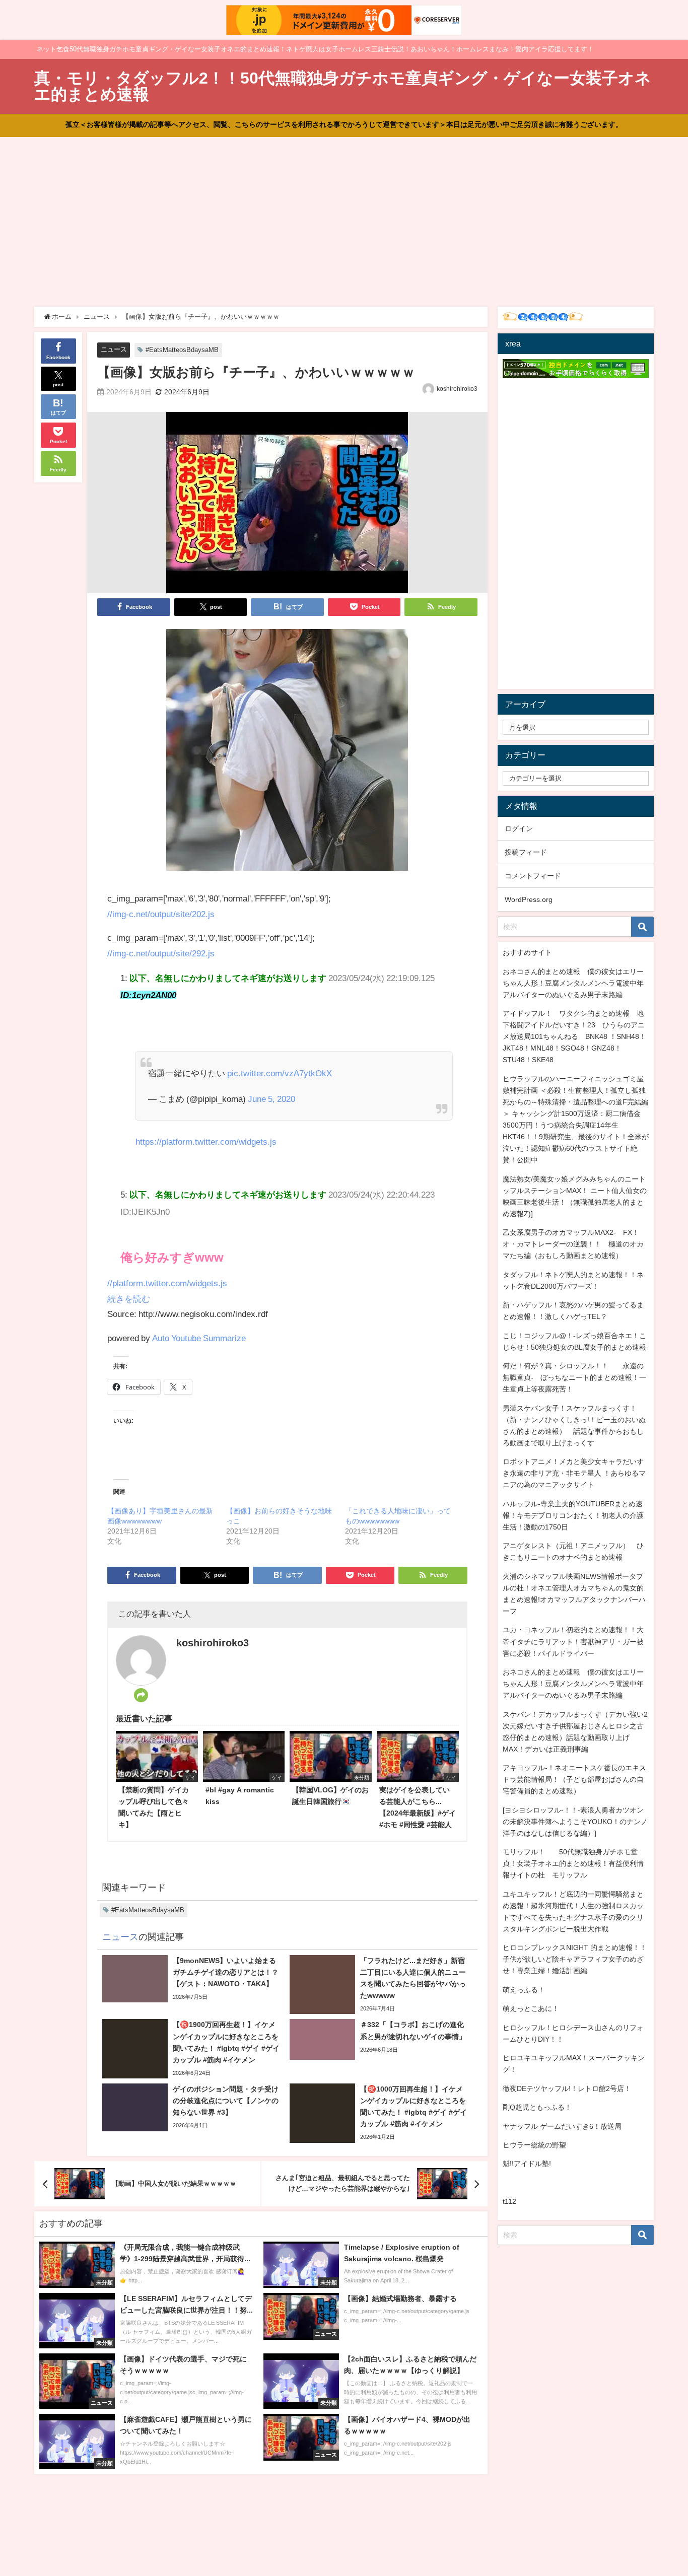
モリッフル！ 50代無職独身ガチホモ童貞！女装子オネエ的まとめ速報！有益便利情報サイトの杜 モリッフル (573, 1863)
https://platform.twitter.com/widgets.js (206, 1141)
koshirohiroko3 (457, 389)
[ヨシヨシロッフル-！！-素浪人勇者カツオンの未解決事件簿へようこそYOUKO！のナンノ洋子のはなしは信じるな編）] (575, 1822)
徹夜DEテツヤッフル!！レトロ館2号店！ (567, 2088)
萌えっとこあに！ (531, 2008)
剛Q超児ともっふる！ (537, 2107)
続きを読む (129, 1299)
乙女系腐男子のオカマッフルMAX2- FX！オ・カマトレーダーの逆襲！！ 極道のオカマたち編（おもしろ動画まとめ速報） (573, 1244)
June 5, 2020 (271, 1099)
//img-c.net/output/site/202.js (161, 914)
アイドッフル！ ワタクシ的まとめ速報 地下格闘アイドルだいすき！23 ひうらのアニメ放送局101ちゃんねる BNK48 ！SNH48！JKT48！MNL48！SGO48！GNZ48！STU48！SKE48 (574, 1036)
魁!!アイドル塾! (527, 2164)
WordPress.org (529, 899)
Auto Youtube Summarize (199, 1338)
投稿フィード (526, 852)
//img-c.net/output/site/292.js (161, 953)
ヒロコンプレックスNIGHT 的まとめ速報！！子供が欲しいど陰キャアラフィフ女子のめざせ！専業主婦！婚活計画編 (575, 1959)
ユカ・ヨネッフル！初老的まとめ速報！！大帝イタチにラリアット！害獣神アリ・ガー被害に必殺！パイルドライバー (573, 1641)
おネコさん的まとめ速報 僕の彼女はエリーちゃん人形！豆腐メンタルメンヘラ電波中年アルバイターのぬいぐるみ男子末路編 (573, 983)
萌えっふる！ (524, 1990)
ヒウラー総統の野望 (534, 2145)
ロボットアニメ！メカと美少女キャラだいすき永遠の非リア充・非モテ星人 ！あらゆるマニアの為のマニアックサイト (574, 1473)
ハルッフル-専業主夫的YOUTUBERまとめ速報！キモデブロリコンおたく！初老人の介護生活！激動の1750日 (573, 1515)
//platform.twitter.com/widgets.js (167, 1283)
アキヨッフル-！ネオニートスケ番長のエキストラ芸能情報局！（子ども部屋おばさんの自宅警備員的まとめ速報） (574, 1779)
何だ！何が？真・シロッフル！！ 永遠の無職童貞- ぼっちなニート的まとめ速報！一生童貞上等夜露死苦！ (574, 1377)
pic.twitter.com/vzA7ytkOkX (280, 1073)
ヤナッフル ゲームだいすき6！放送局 (562, 2126)
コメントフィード (533, 876)
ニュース (114, 349)
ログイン (519, 828)
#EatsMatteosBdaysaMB (182, 350)
